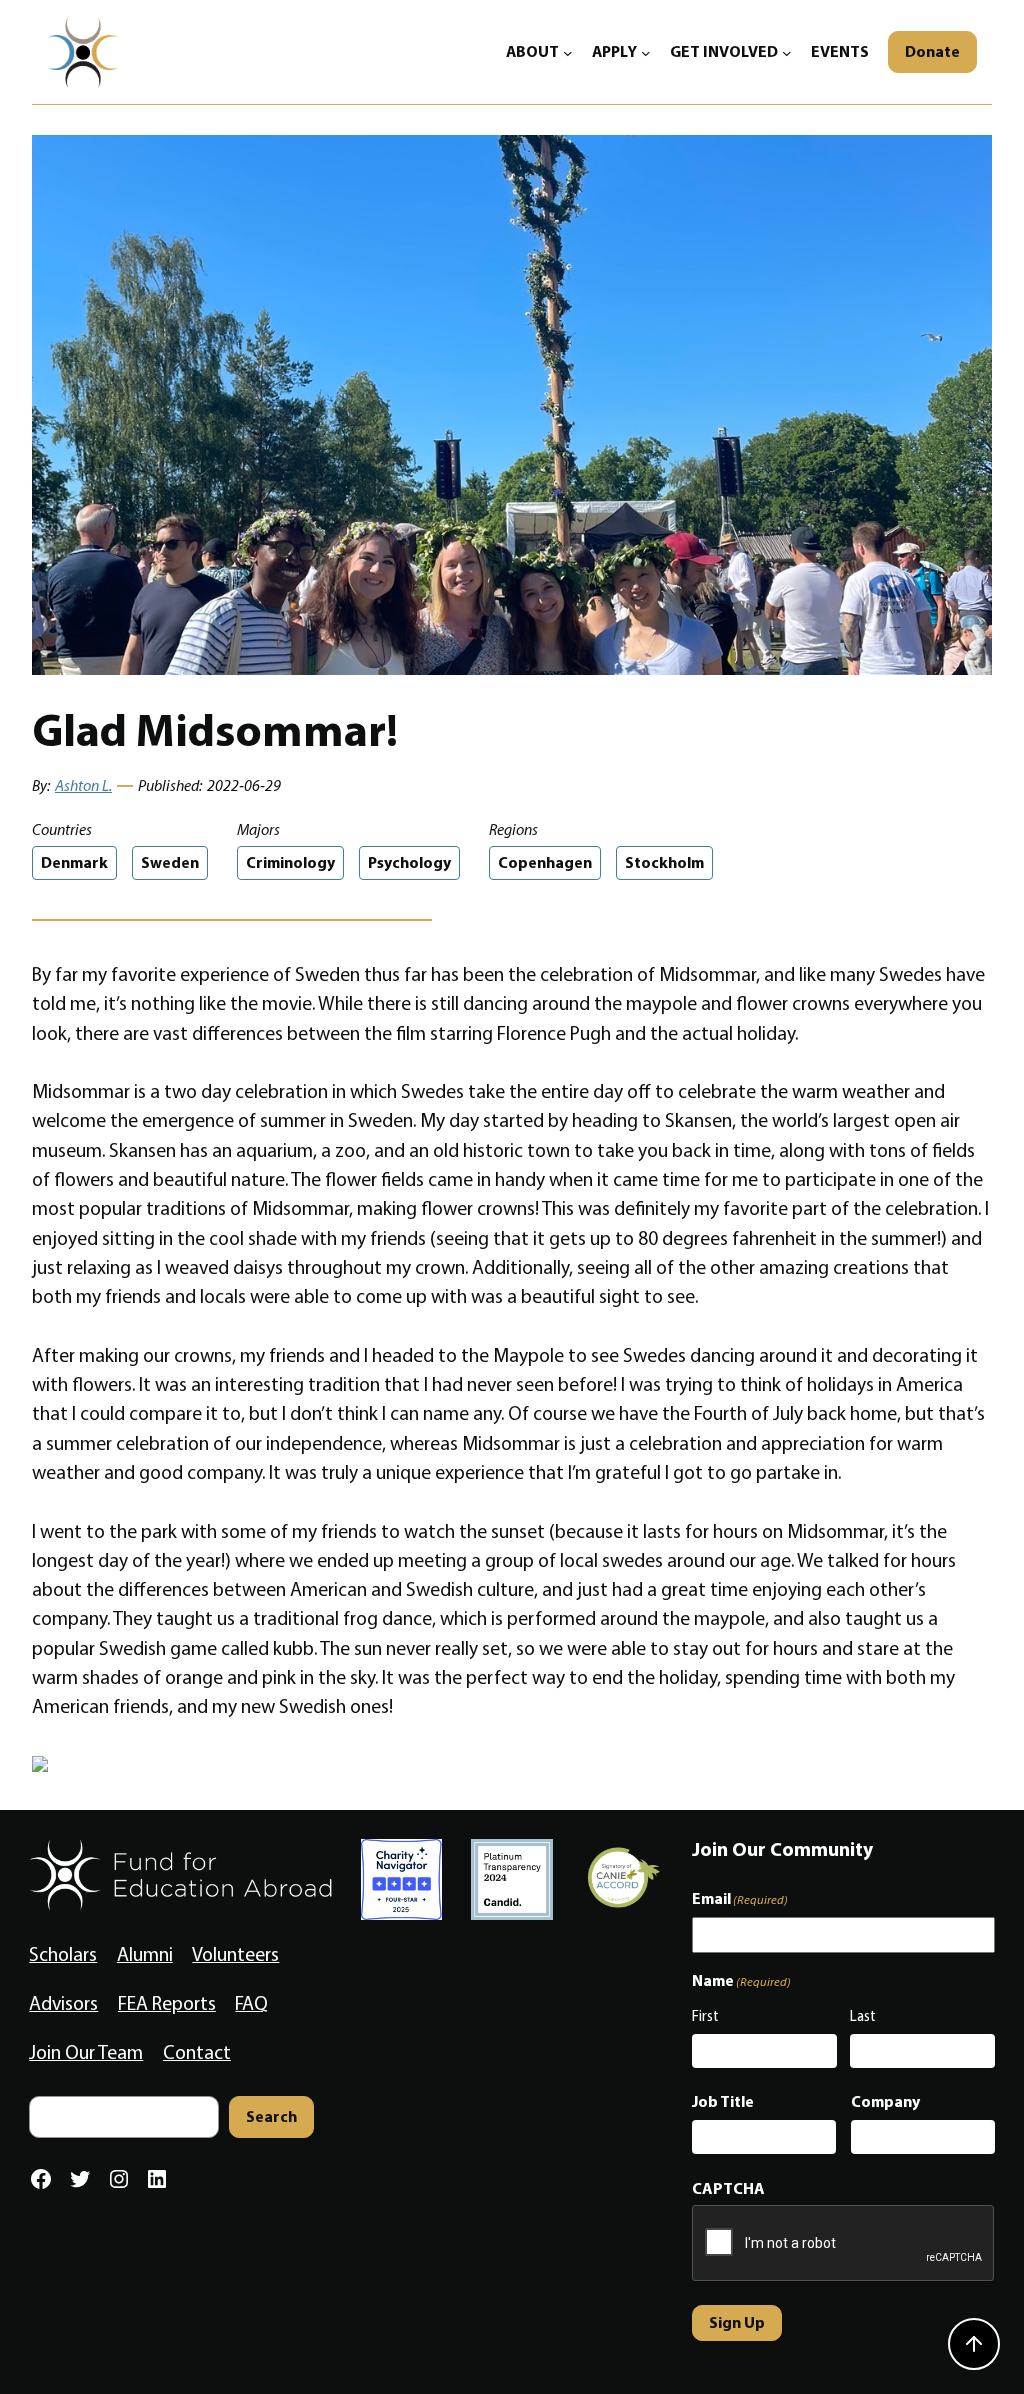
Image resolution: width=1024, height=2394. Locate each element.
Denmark (74, 862)
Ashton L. (83, 785)
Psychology (409, 862)
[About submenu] (568, 52)
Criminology (290, 862)
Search (271, 2116)
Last (863, 2016)
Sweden (170, 862)
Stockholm (664, 862)
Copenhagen (545, 862)
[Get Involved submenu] (787, 52)
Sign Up (737, 2322)
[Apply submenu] (646, 52)
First (705, 2016)
